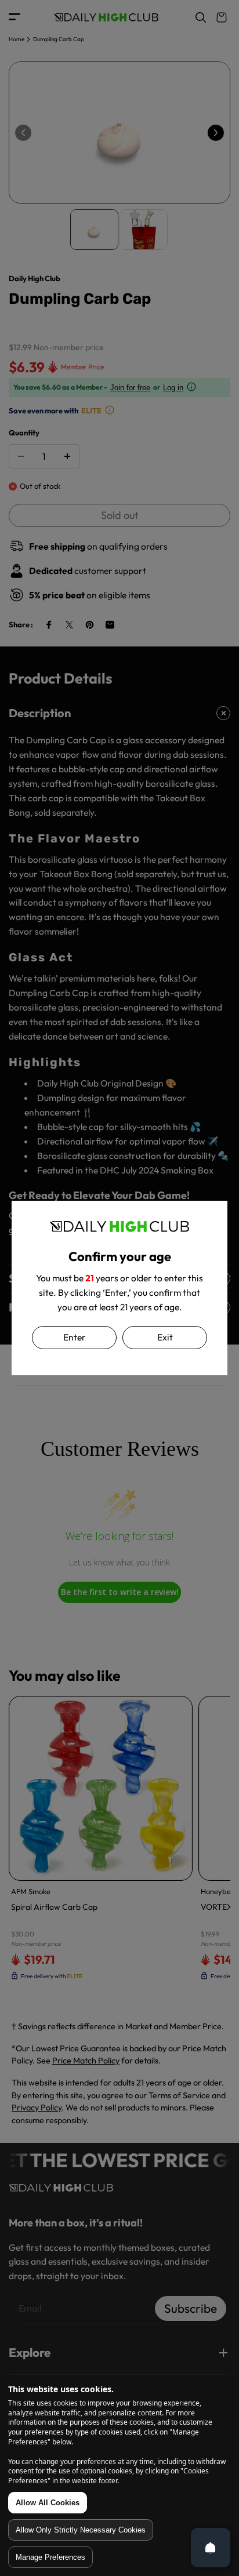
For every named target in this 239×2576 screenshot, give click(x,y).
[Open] (211, 2548)
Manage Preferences (50, 2557)
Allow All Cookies (48, 2503)
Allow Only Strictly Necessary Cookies (81, 2530)
